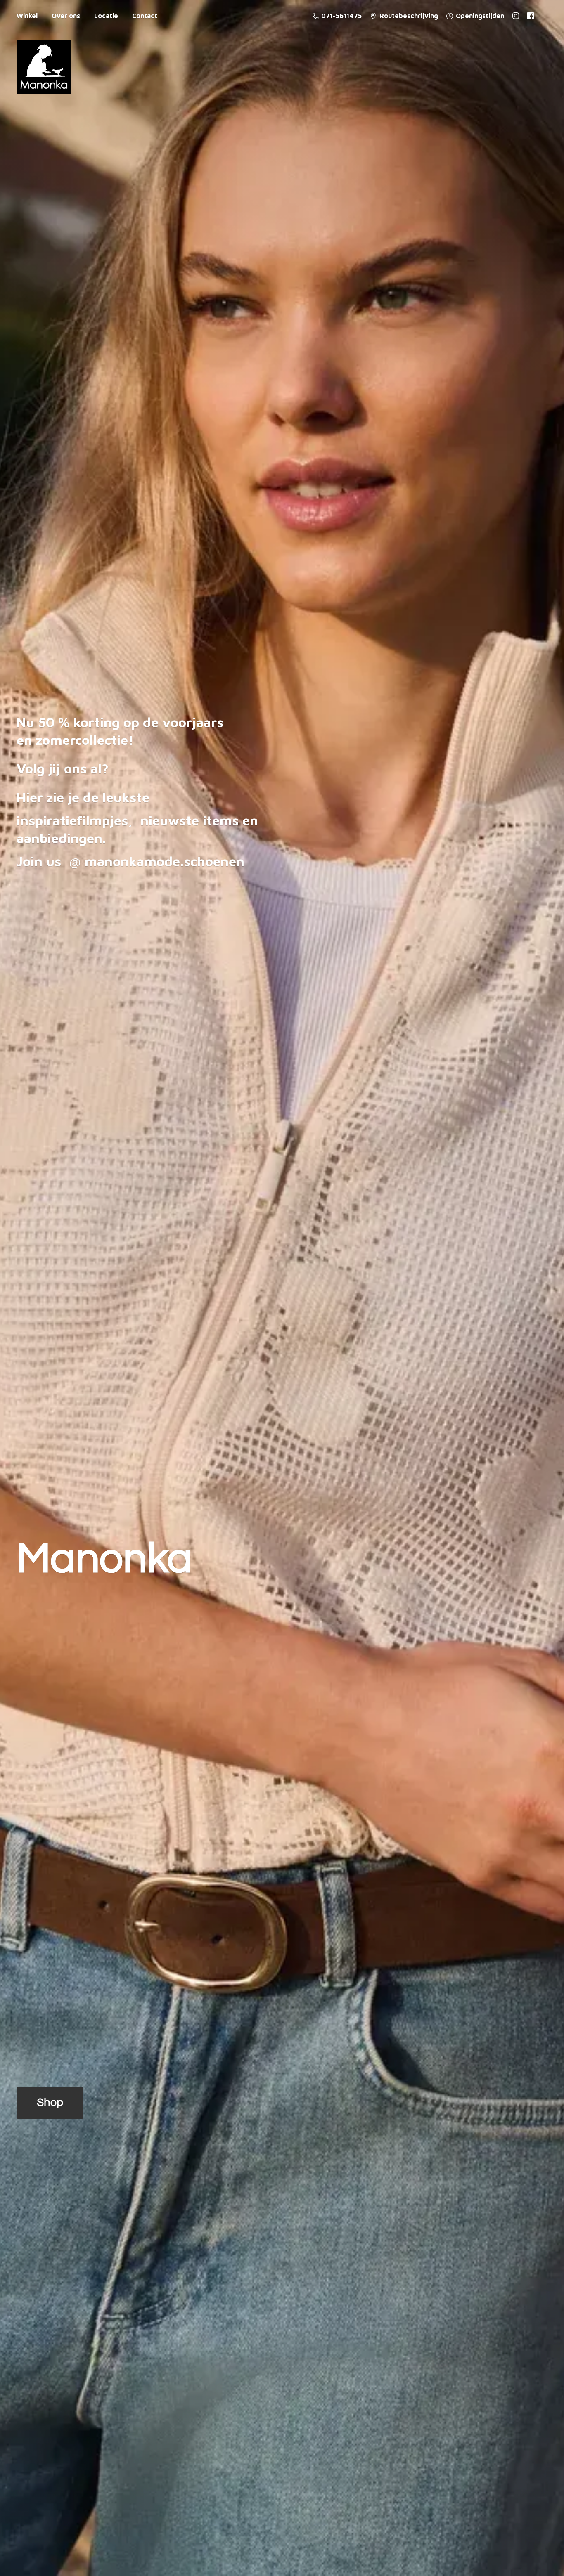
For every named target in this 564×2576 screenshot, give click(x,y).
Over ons (66, 16)
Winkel (27, 16)
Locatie (106, 16)
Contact (145, 16)
